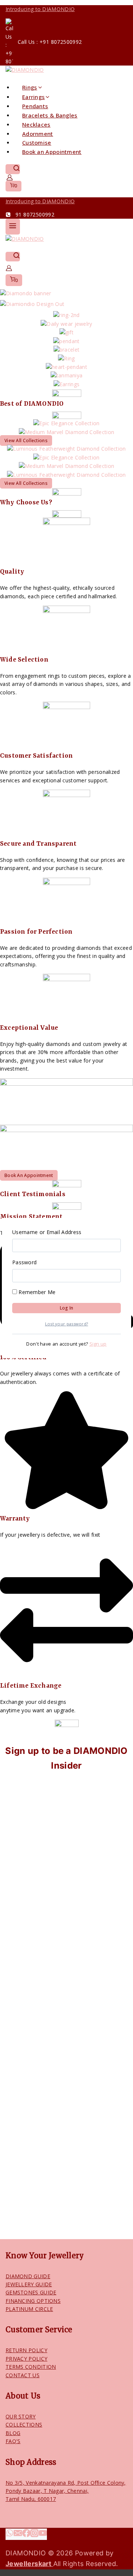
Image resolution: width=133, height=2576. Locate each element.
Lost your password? (67, 1324)
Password (24, 1262)
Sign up (98, 1344)
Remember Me (36, 1292)
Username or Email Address (47, 1232)
